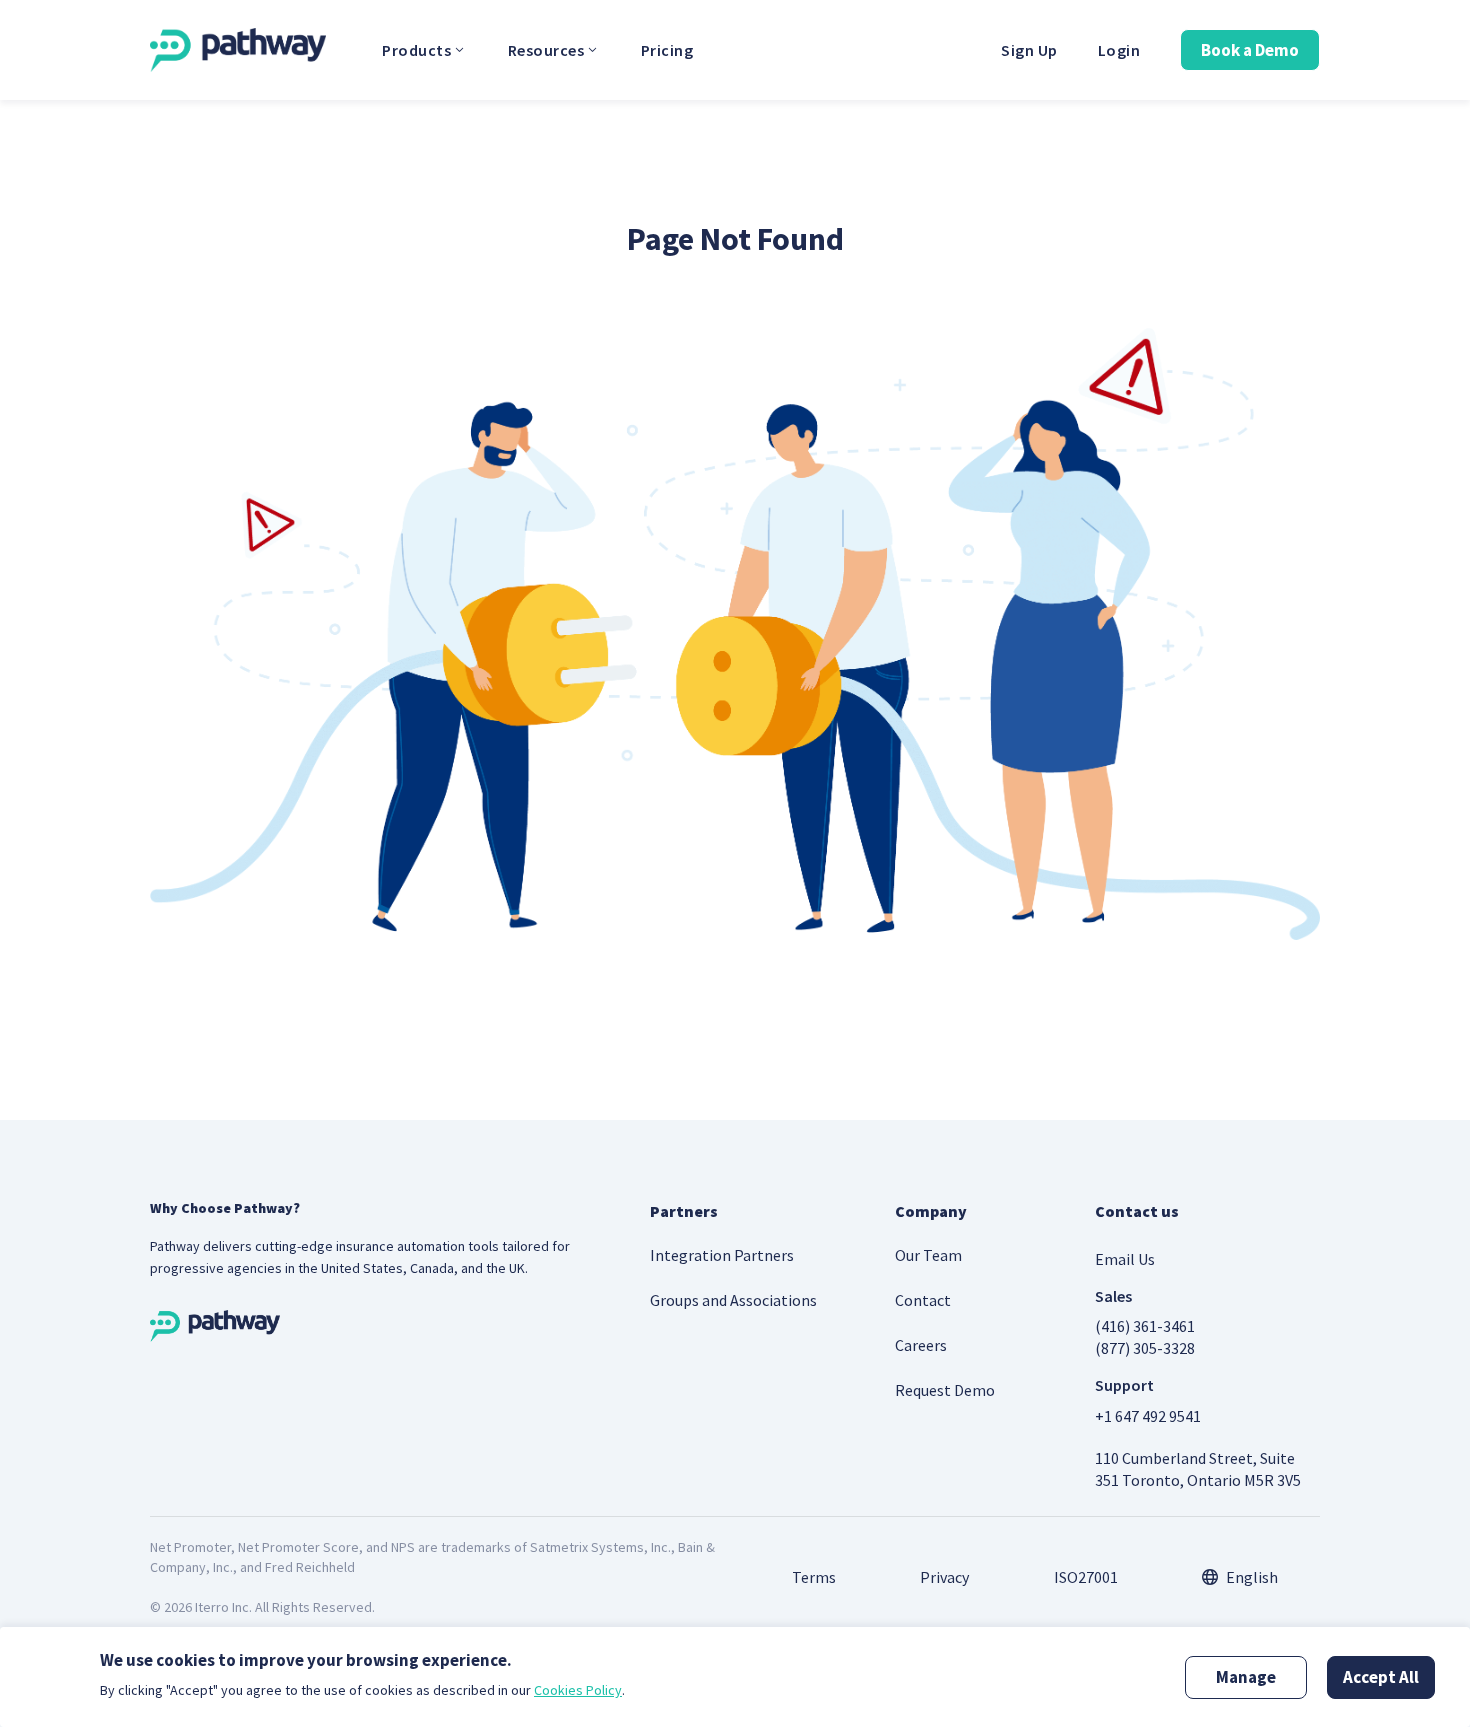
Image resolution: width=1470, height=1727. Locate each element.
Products (416, 50)
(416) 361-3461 (1145, 1326)
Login (1119, 50)
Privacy (944, 1577)
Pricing (667, 50)
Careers (921, 1345)
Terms (814, 1577)
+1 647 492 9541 (1148, 1416)
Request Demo (945, 1390)
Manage (1246, 1677)
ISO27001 (1086, 1577)
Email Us (1125, 1259)
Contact (923, 1300)
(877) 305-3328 (1145, 1348)
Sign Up (1029, 50)
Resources (546, 50)
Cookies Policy (578, 1690)
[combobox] (1240, 1577)
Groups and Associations (733, 1300)
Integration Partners (722, 1255)
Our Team (928, 1255)
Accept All (1381, 1677)
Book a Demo (1250, 50)
